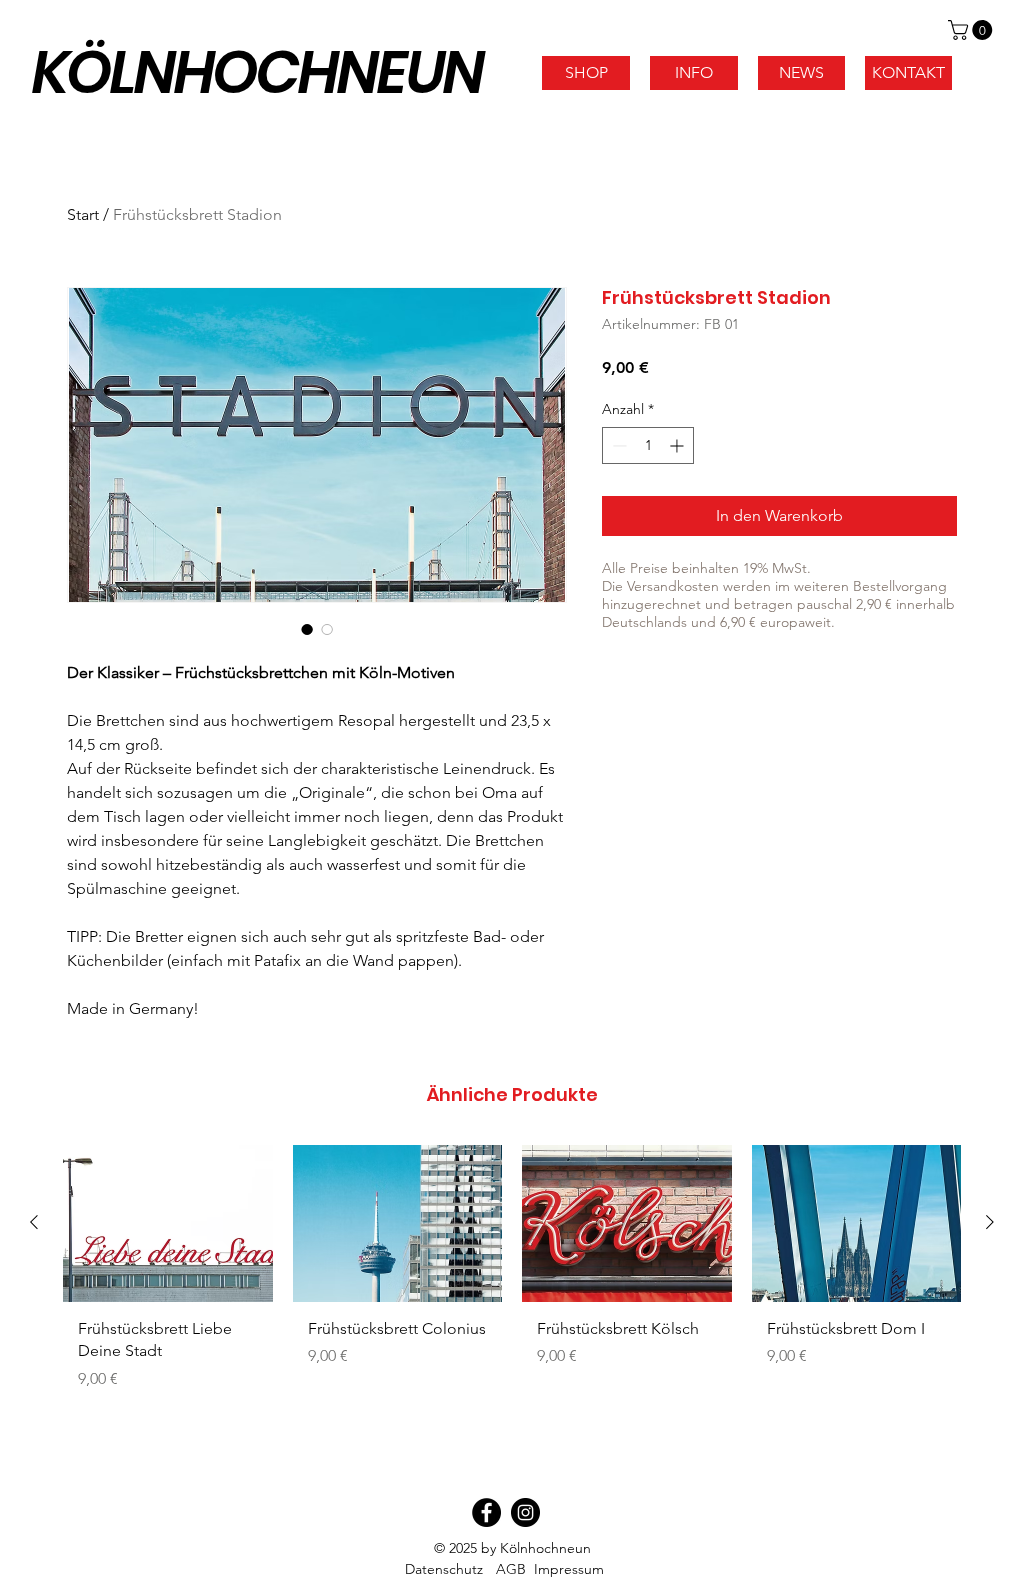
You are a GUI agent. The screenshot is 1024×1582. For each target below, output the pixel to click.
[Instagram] (525, 1512)
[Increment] (678, 445)
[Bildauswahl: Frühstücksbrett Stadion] (307, 629)
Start (83, 214)
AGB (511, 1569)
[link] (972, 30)
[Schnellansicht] (168, 1223)
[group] (512, 1275)
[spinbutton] (648, 445)
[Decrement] (617, 445)
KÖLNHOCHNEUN (257, 72)
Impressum (569, 1569)
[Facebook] (486, 1512)
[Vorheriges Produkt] (34, 1222)
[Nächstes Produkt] (990, 1222)
